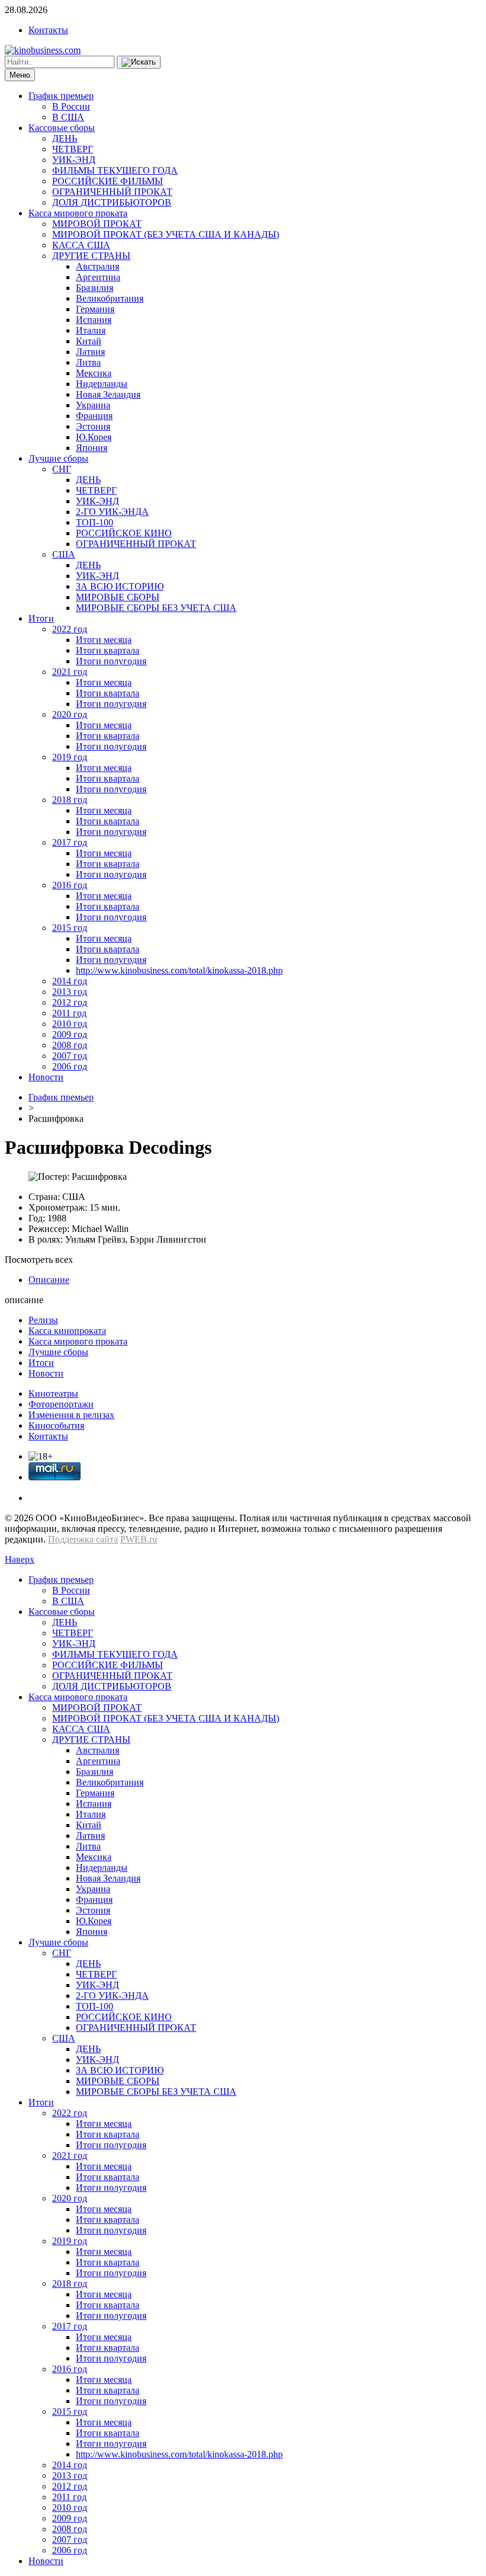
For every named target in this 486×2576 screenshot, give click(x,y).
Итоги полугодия (111, 661)
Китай (89, 341)
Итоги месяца (104, 640)
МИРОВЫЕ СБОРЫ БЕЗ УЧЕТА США (156, 608)
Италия (91, 330)
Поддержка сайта (83, 1539)
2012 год (70, 1002)
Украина (93, 405)
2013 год (70, 992)
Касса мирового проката (78, 213)
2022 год (70, 629)
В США (68, 117)
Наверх (20, 1559)
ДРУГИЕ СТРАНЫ (91, 256)
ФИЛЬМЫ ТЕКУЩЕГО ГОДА (115, 170)
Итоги (41, 618)
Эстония (93, 426)
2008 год (70, 1045)
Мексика (94, 373)
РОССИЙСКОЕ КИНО (124, 533)
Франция (94, 416)
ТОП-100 (95, 522)
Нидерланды (102, 384)
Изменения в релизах (71, 1415)
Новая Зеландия (108, 394)
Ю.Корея (94, 437)
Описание (49, 1280)
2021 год (70, 672)
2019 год (70, 757)
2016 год (70, 885)
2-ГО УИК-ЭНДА (112, 512)
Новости (46, 1077)
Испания (94, 320)
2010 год (70, 1024)
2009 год (70, 1034)
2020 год (70, 714)
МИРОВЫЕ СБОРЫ (118, 597)
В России (71, 106)
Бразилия (95, 288)
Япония (92, 448)
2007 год (70, 1056)
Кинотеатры (53, 1393)
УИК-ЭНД (74, 160)
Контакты (48, 30)
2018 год (70, 800)
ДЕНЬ (65, 138)
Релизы (43, 1320)
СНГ (62, 469)
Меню (20, 75)
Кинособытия (56, 1425)
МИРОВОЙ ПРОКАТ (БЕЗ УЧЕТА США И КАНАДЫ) (166, 234)
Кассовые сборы (62, 128)
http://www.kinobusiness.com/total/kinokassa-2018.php (179, 970)
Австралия (97, 266)
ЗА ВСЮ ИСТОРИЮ (120, 586)
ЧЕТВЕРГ (73, 149)
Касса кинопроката (67, 1331)
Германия (95, 309)
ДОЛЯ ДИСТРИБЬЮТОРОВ (112, 202)
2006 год (70, 1066)
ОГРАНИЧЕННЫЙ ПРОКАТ (112, 192)
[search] (139, 62)
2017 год (70, 842)
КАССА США (81, 245)
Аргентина (98, 277)
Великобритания (110, 298)
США (64, 554)
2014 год (70, 981)
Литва (88, 362)
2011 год (69, 1013)
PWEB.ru (139, 1539)
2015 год (70, 928)
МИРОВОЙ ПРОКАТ (97, 224)
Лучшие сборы (58, 458)
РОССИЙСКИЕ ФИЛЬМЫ (108, 181)
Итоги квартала (108, 650)
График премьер (61, 96)
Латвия (90, 352)
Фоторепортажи (61, 1404)
